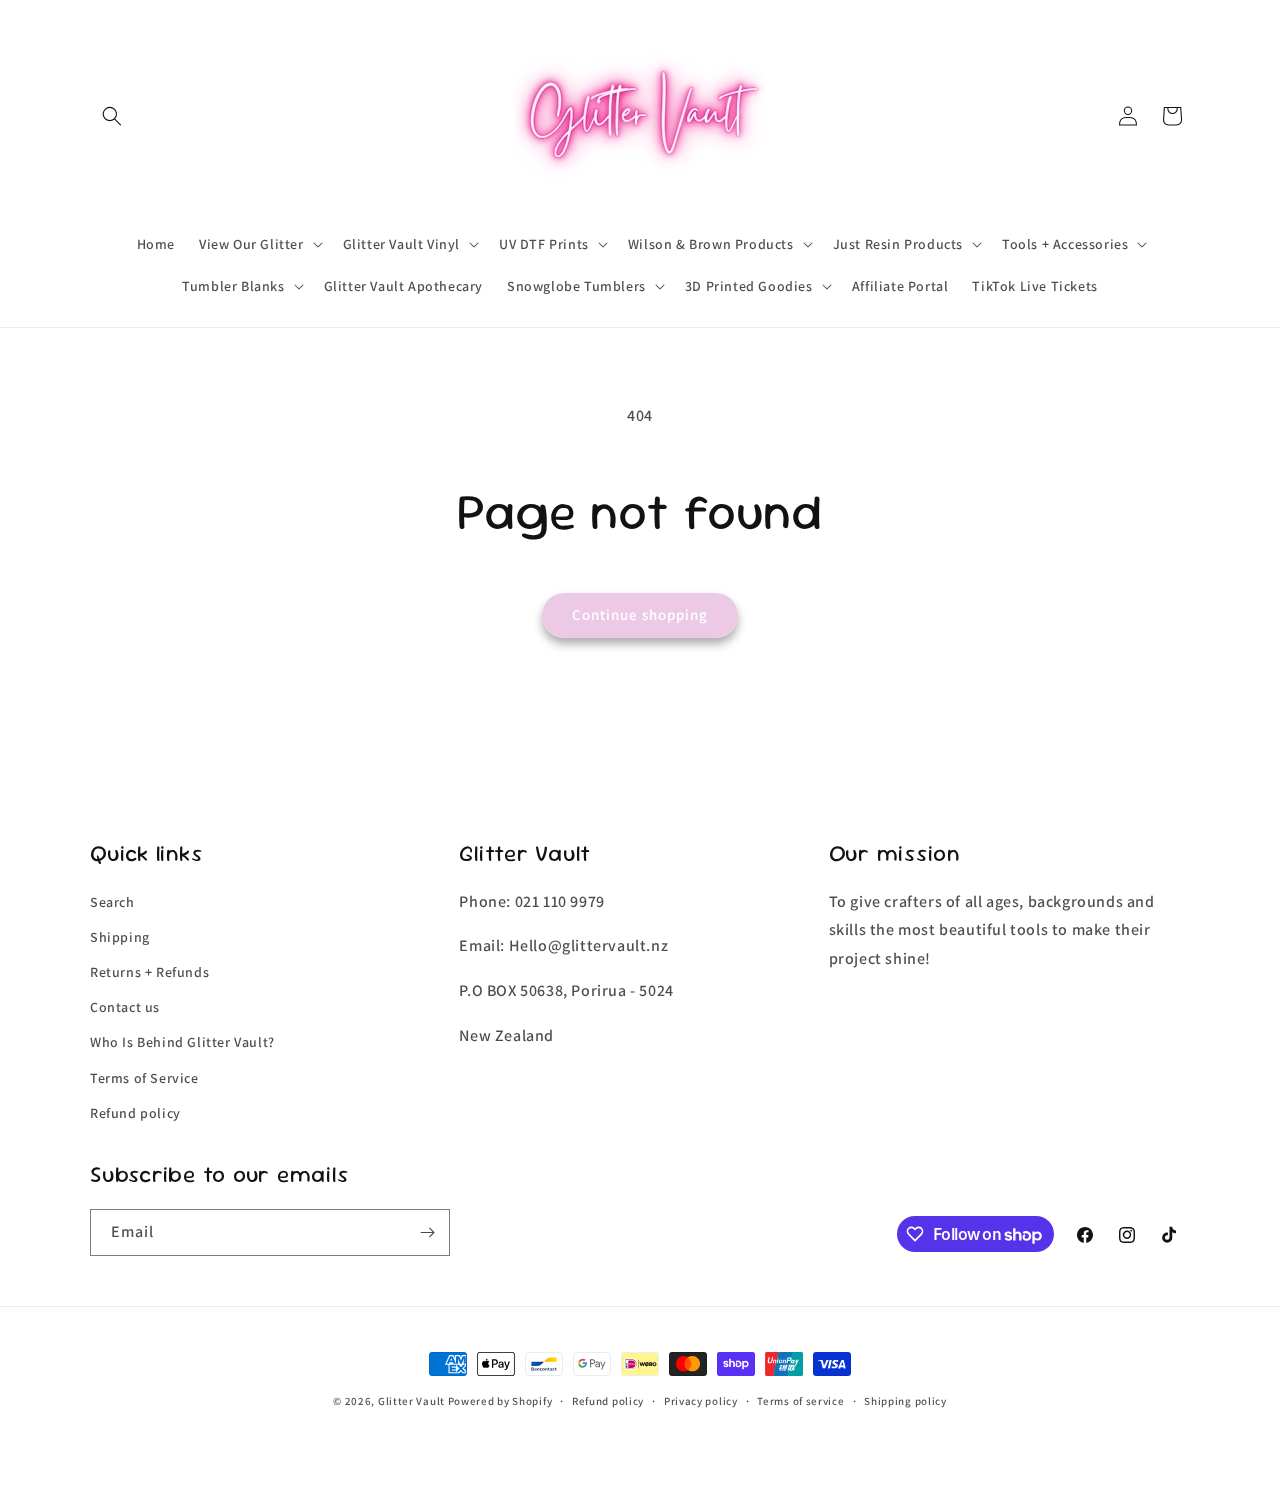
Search (112, 902)
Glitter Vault (411, 1401)
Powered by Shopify (500, 1401)
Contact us (125, 1007)
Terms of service (800, 1401)
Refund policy (135, 1113)
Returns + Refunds (149, 972)
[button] (112, 116)
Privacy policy (701, 1401)
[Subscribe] (427, 1232)
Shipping (120, 937)
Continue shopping (640, 614)
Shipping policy (905, 1401)
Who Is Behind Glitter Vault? (182, 1042)
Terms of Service (144, 1078)
